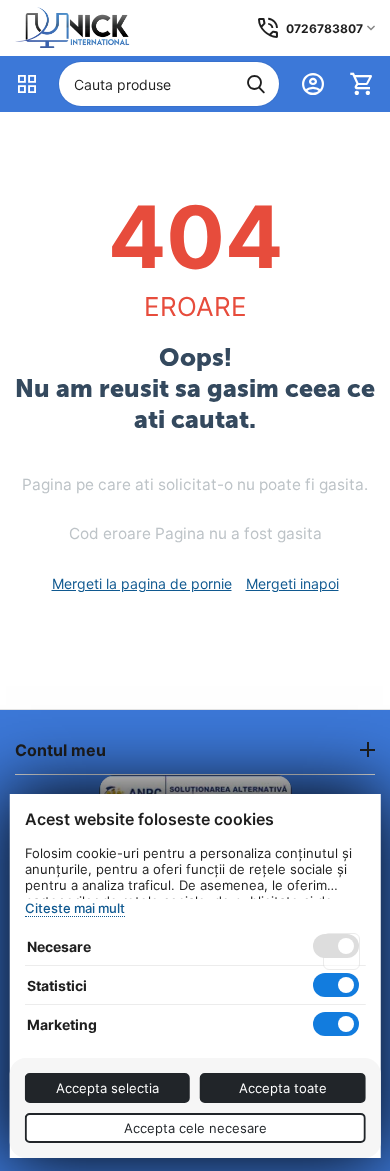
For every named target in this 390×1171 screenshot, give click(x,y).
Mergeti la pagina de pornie (142, 583)
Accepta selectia (107, 1088)
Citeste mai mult (75, 908)
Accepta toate (283, 1088)
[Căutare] (256, 84)
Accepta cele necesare (195, 1128)
